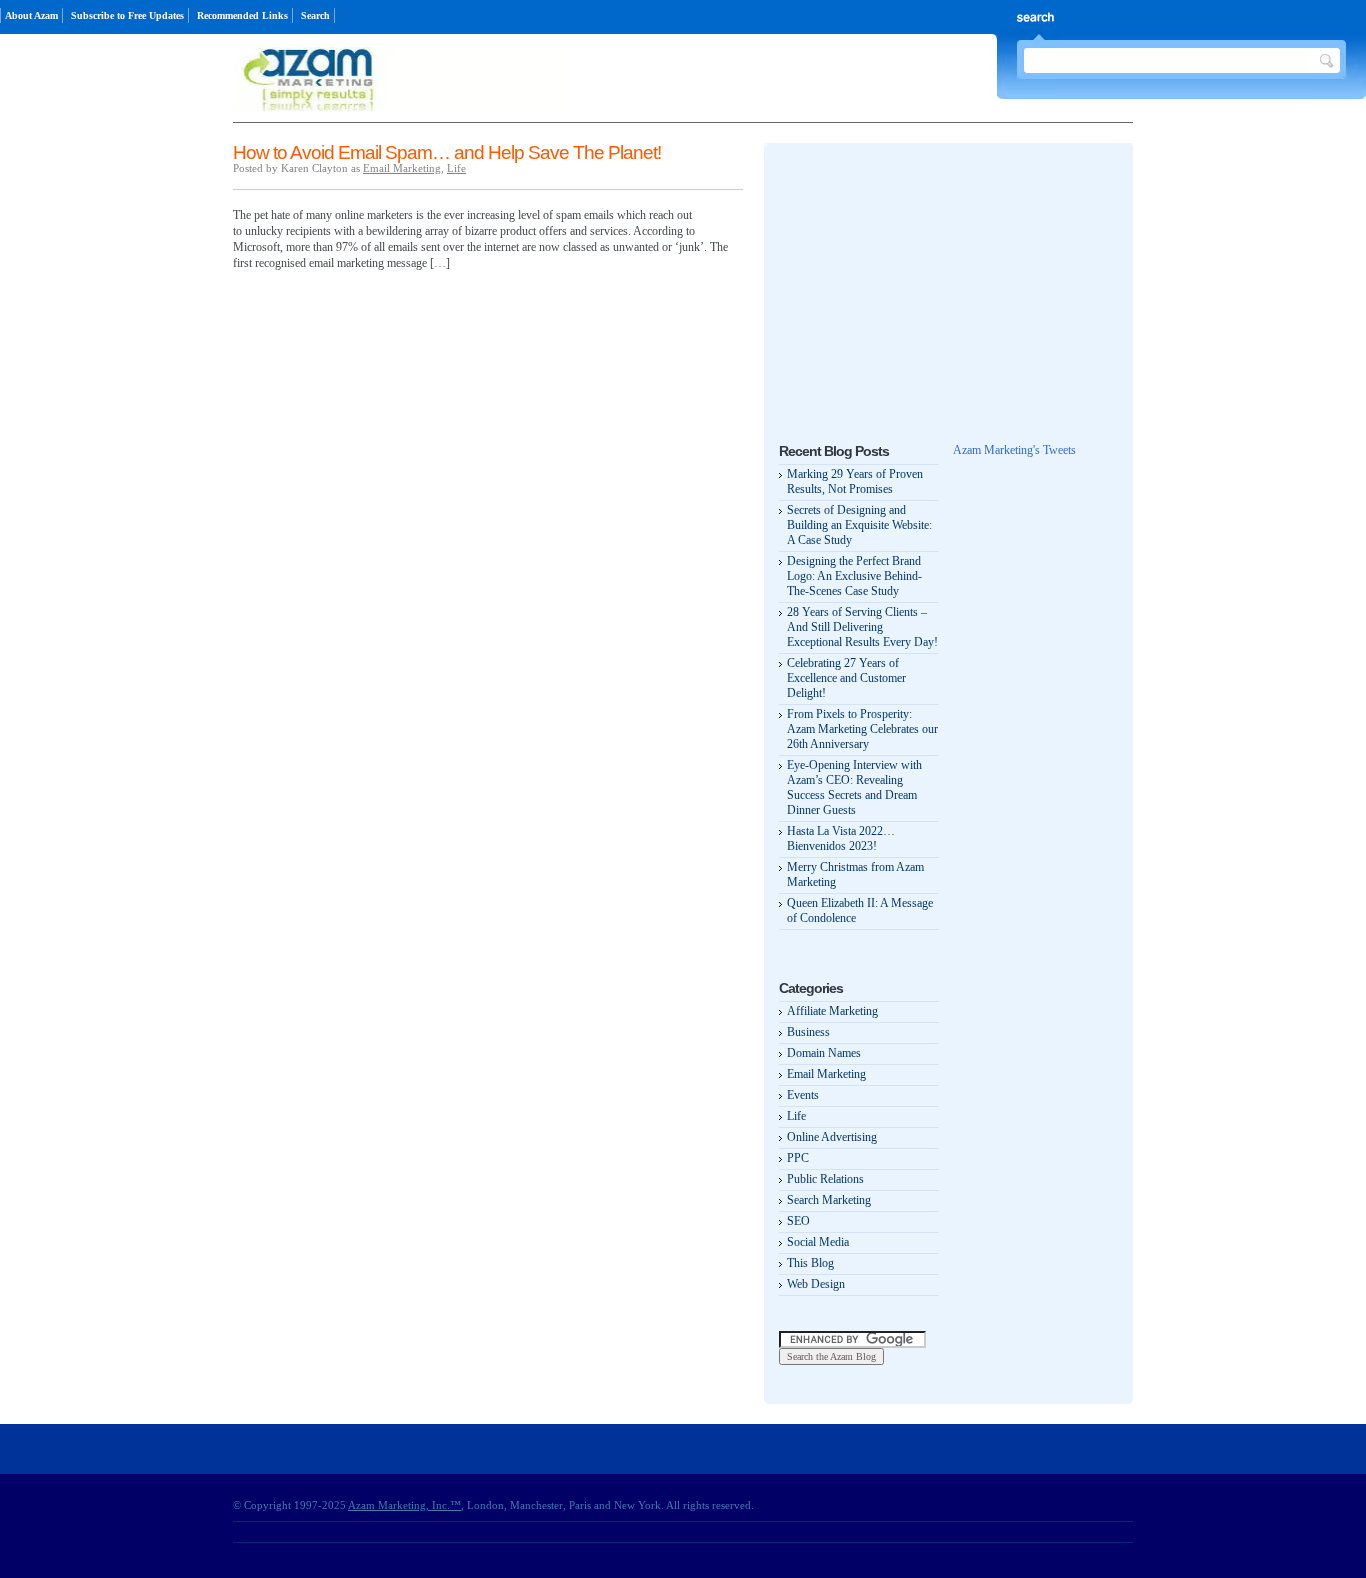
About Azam (31, 15)
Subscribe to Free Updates (127, 15)
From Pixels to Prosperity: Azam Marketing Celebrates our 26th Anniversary (862, 729)
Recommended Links (242, 15)
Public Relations (825, 1179)
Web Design (816, 1284)
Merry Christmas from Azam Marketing (855, 874)
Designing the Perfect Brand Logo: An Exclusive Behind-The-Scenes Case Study (854, 576)
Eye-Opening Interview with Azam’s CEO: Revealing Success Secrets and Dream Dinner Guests (854, 787)
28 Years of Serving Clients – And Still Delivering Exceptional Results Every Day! (862, 627)
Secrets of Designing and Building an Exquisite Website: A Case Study (859, 525)
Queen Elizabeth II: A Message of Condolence (860, 910)
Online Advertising (832, 1137)
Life (456, 168)
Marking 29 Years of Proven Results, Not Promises (855, 481)
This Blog (810, 1263)
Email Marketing (402, 168)
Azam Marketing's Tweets (1014, 450)
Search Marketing (829, 1200)
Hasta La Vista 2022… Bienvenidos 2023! (841, 838)
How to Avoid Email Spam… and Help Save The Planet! (447, 152)
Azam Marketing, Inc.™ (404, 1505)
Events (803, 1095)
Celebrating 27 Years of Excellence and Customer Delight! (846, 678)
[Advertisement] (929, 283)
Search (315, 15)
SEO (798, 1221)
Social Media (818, 1242)
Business (808, 1032)
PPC (798, 1158)
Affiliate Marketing (832, 1011)
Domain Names (824, 1053)
